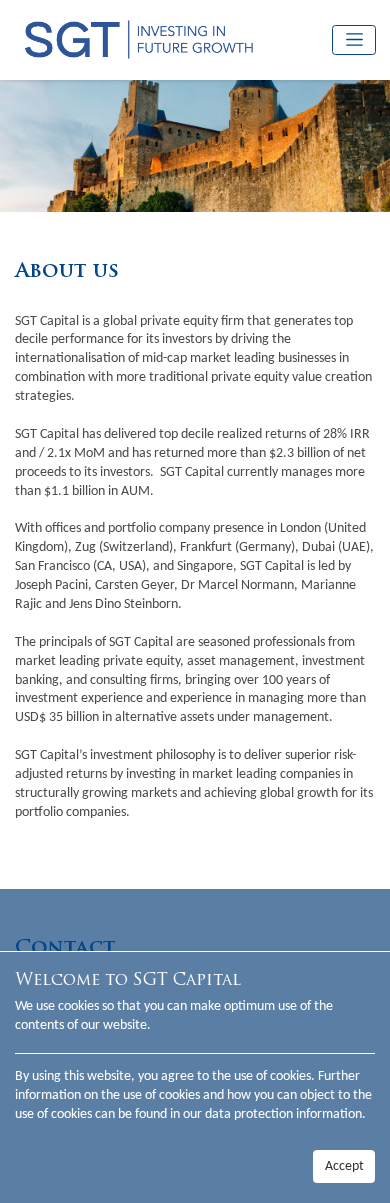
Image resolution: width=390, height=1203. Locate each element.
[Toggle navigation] (354, 40)
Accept (344, 1166)
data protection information (283, 1114)
